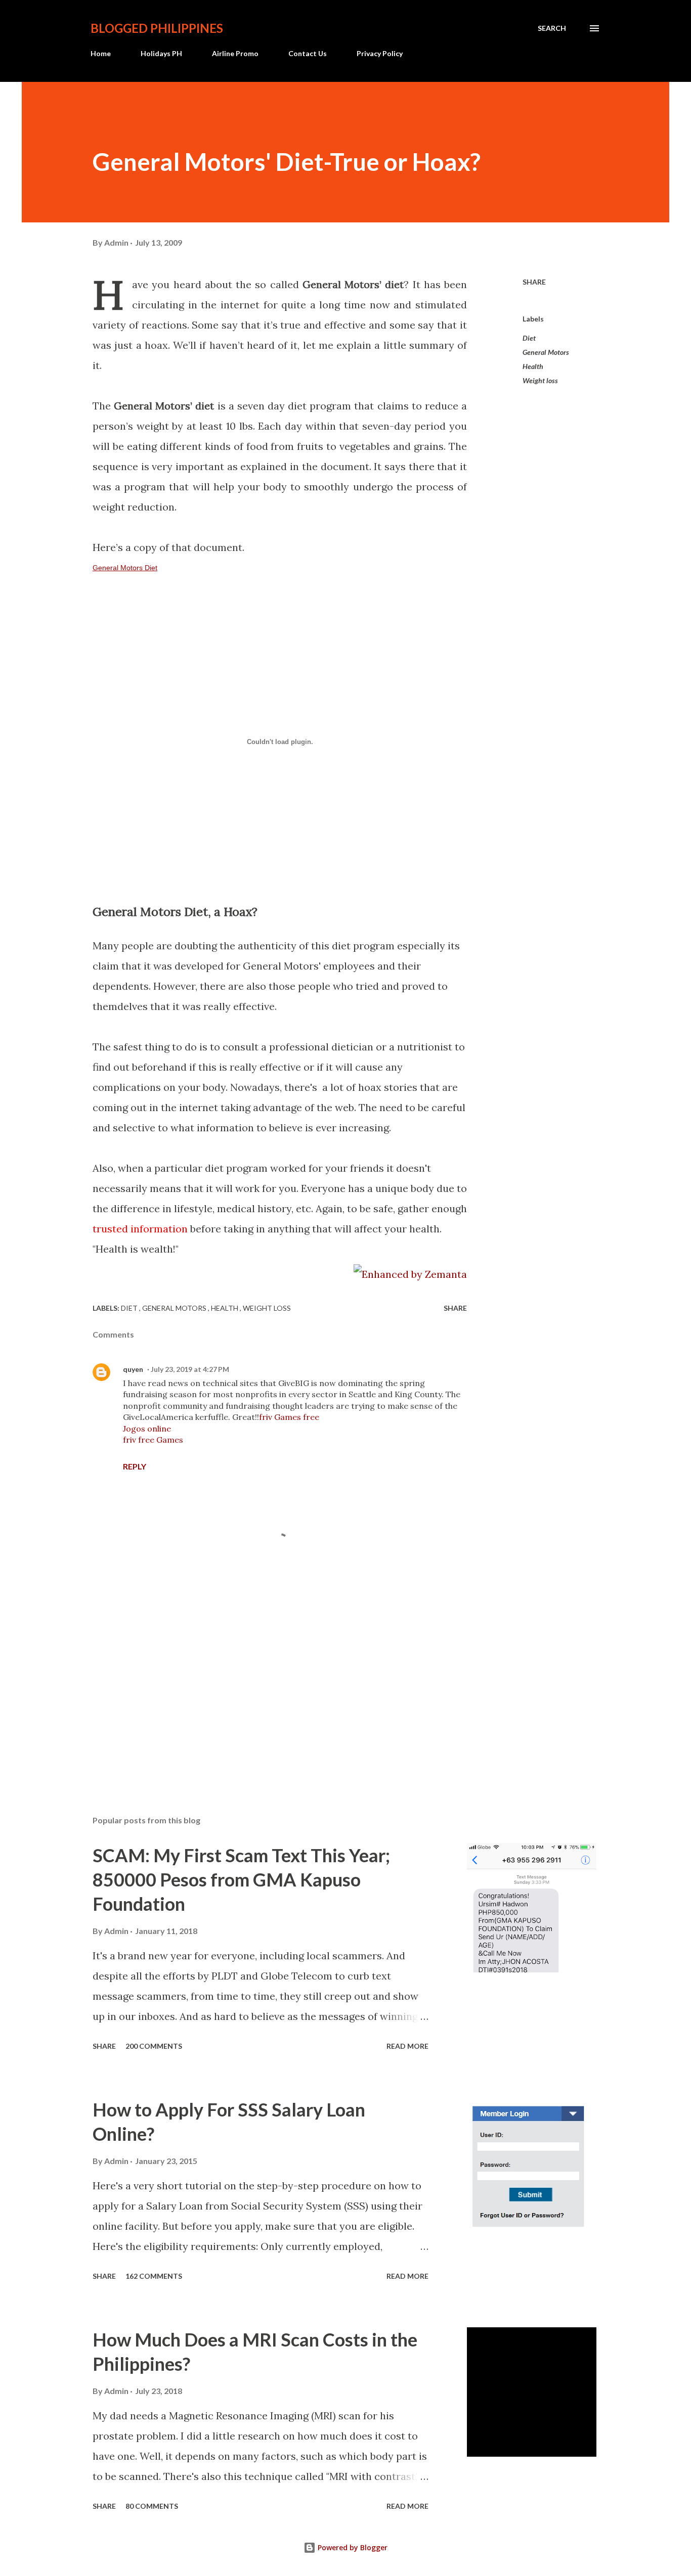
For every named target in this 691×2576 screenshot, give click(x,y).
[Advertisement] (264, 1689)
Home (101, 53)
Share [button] (534, 282)
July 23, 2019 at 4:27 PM (190, 1369)
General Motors (546, 352)
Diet (529, 338)
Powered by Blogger (352, 2547)
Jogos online (147, 1429)
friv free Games (153, 1440)
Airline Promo (235, 53)
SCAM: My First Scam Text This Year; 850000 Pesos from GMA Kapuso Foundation (241, 1879)
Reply (135, 1466)
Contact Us (308, 53)
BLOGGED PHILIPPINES (157, 28)
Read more (407, 2046)
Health (533, 366)
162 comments (154, 2276)
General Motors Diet (125, 568)
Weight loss (540, 380)
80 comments (152, 2506)
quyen (133, 1369)
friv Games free (289, 1417)
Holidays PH (161, 53)
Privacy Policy (380, 53)
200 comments (154, 2046)
